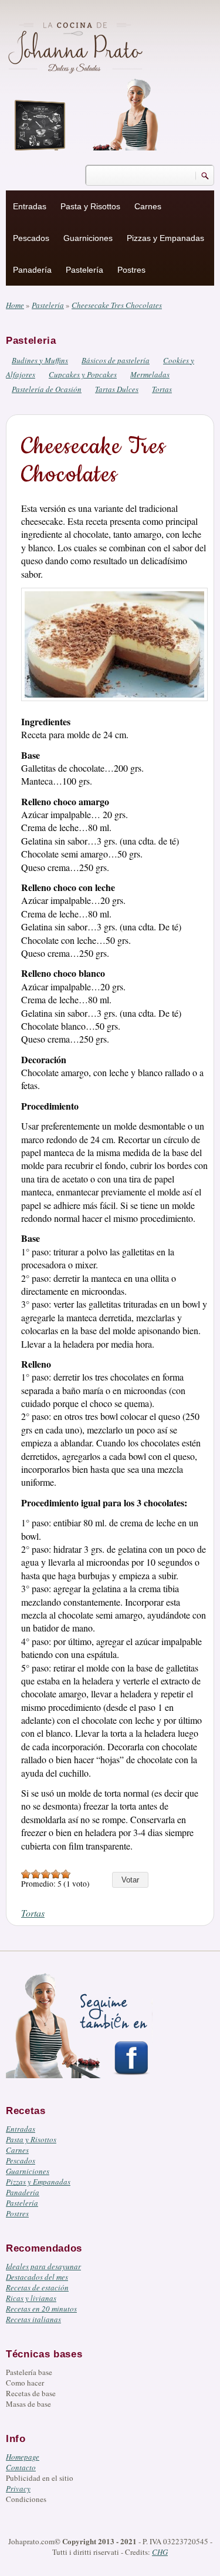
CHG (160, 2552)
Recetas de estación (37, 2287)
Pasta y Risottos (90, 206)
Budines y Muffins (40, 360)
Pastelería (84, 270)
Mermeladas (150, 374)
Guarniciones (88, 238)
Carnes (148, 206)
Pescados (31, 238)
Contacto (21, 2467)
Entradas (30, 206)
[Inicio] (77, 46)
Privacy (18, 2488)
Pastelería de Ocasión (47, 389)
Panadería (32, 270)
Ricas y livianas (31, 2298)
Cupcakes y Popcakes (83, 374)
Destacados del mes (37, 2277)
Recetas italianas (33, 2319)
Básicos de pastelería (116, 360)
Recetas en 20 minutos (41, 2309)
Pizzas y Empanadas (165, 238)
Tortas (162, 389)
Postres (131, 270)
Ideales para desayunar (43, 2266)
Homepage (23, 2457)
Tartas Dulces (117, 389)
